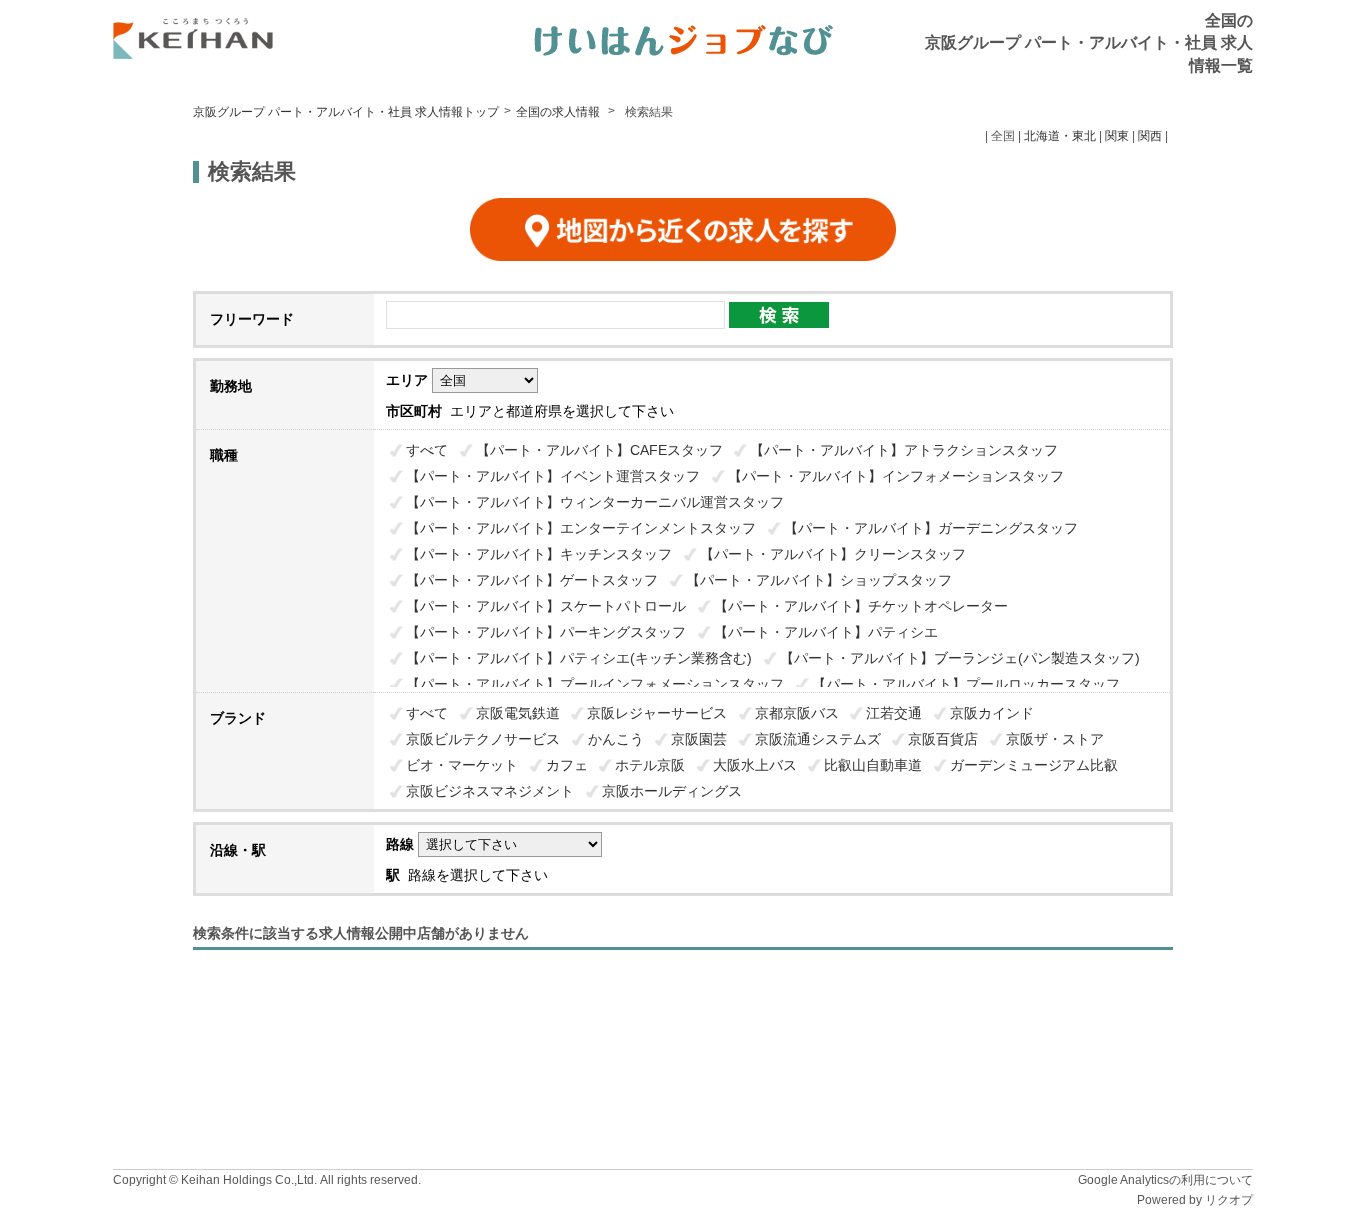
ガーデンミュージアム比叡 (1034, 765)
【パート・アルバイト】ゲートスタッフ (532, 580)
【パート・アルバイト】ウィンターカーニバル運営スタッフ (595, 502)
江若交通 (894, 713)
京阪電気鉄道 (518, 713)
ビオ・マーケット (462, 765)
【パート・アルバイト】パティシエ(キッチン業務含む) (579, 658)
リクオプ (1229, 1200)
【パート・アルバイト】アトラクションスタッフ (904, 450)
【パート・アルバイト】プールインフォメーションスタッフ (595, 684)
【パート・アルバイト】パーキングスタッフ (546, 632)
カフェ (567, 765)
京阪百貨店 (943, 739)
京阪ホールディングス (672, 791)
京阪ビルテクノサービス (483, 739)
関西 (1150, 136)
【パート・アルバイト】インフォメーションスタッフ (896, 476)
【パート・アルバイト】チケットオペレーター (861, 606)
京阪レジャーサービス (657, 713)
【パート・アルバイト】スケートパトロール (546, 606)
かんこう (616, 739)
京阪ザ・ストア (1055, 739)
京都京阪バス (797, 713)
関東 (1117, 136)
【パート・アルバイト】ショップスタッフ (819, 580)
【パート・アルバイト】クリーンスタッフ (833, 554)
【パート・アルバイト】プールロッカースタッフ (966, 684)
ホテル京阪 (650, 765)
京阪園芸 (699, 739)
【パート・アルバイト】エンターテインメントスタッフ (581, 528)
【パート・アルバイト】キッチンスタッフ (539, 554)
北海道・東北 (1060, 136)
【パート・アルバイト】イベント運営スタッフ (553, 476)
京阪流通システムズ (818, 739)
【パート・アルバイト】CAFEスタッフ (599, 450)
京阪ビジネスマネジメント (490, 791)
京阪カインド (992, 713)
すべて (427, 450)
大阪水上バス (755, 765)
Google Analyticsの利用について (1165, 1180)
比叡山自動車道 (873, 765)
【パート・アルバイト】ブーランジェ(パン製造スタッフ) (960, 658)
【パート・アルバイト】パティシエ (826, 632)
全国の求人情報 (559, 112)
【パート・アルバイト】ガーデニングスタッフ (931, 528)
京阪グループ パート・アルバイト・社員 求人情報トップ (346, 112)
